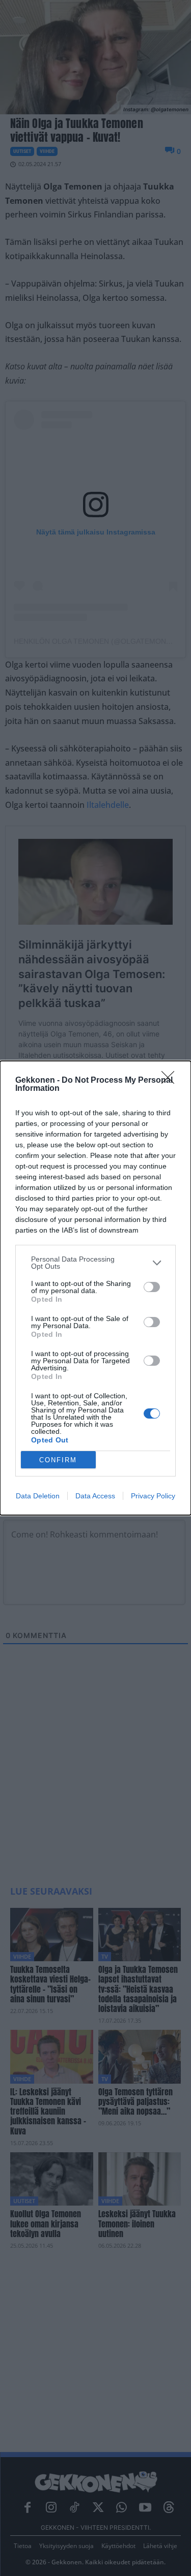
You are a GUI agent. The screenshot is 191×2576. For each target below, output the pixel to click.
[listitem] (95, 1263)
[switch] (152, 1287)
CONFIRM (58, 1460)
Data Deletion (38, 1496)
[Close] (171, 1081)
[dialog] (95, 1288)
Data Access (95, 1496)
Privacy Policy (153, 1496)
